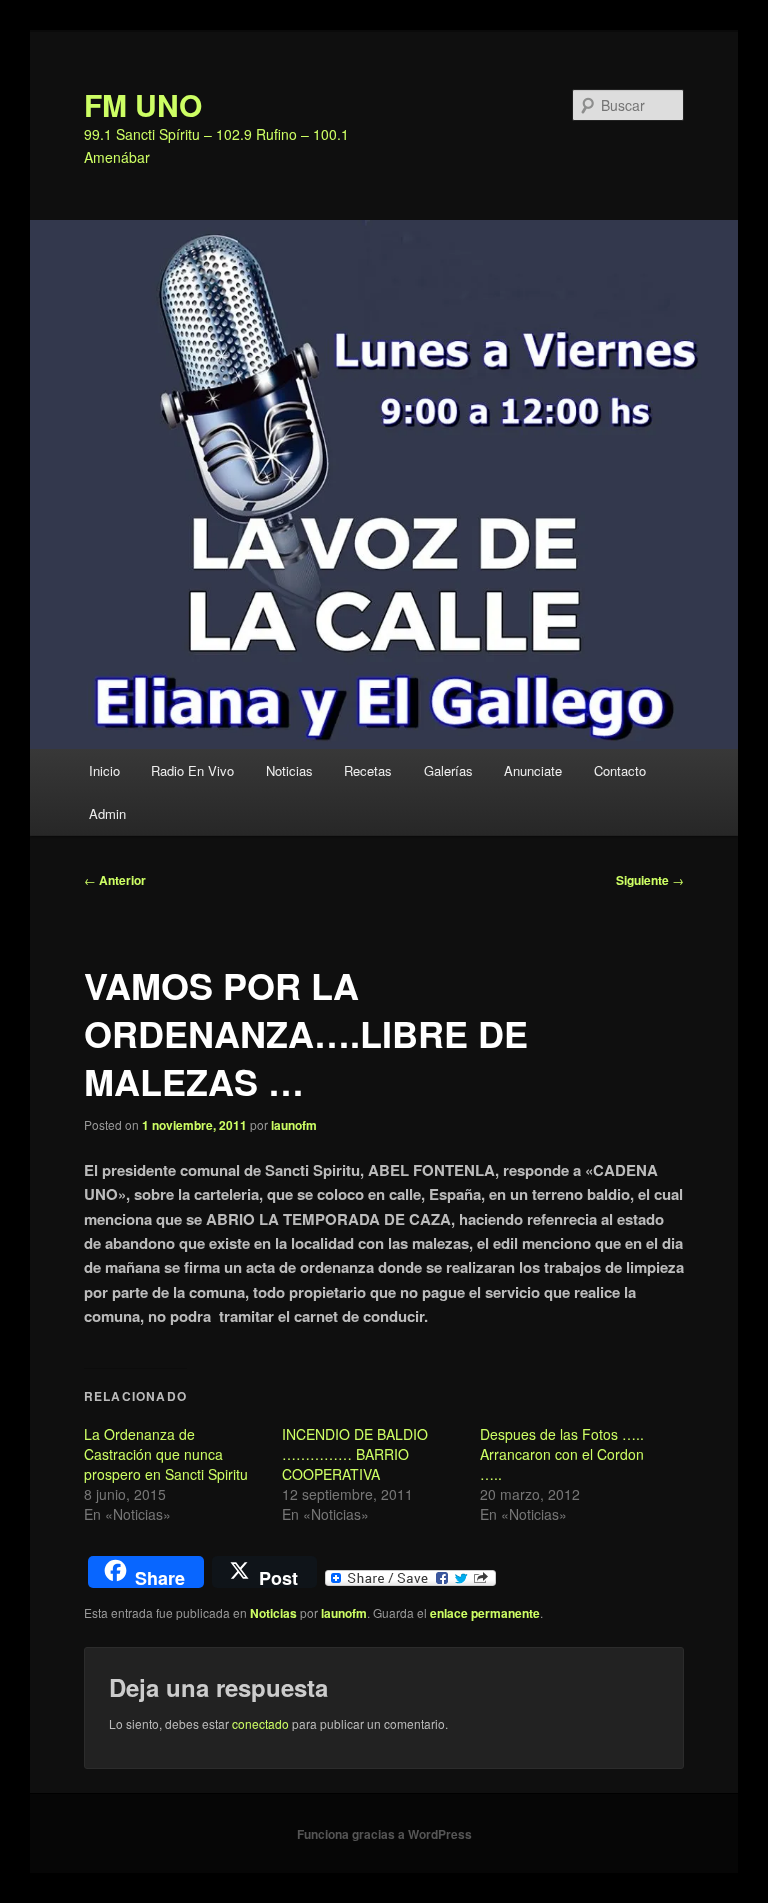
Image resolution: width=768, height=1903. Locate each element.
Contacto (620, 770)
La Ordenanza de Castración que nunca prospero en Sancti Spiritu (166, 1454)
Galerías (448, 770)
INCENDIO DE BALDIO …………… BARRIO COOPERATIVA (355, 1454)
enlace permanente (485, 1613)
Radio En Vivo (192, 770)
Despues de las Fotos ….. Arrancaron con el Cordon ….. (562, 1454)
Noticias (289, 770)
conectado (260, 1723)
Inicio (104, 770)
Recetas (368, 770)
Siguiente (650, 880)
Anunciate (533, 770)
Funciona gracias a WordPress (384, 1834)
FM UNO (143, 104)
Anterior (115, 880)
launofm (294, 1125)
